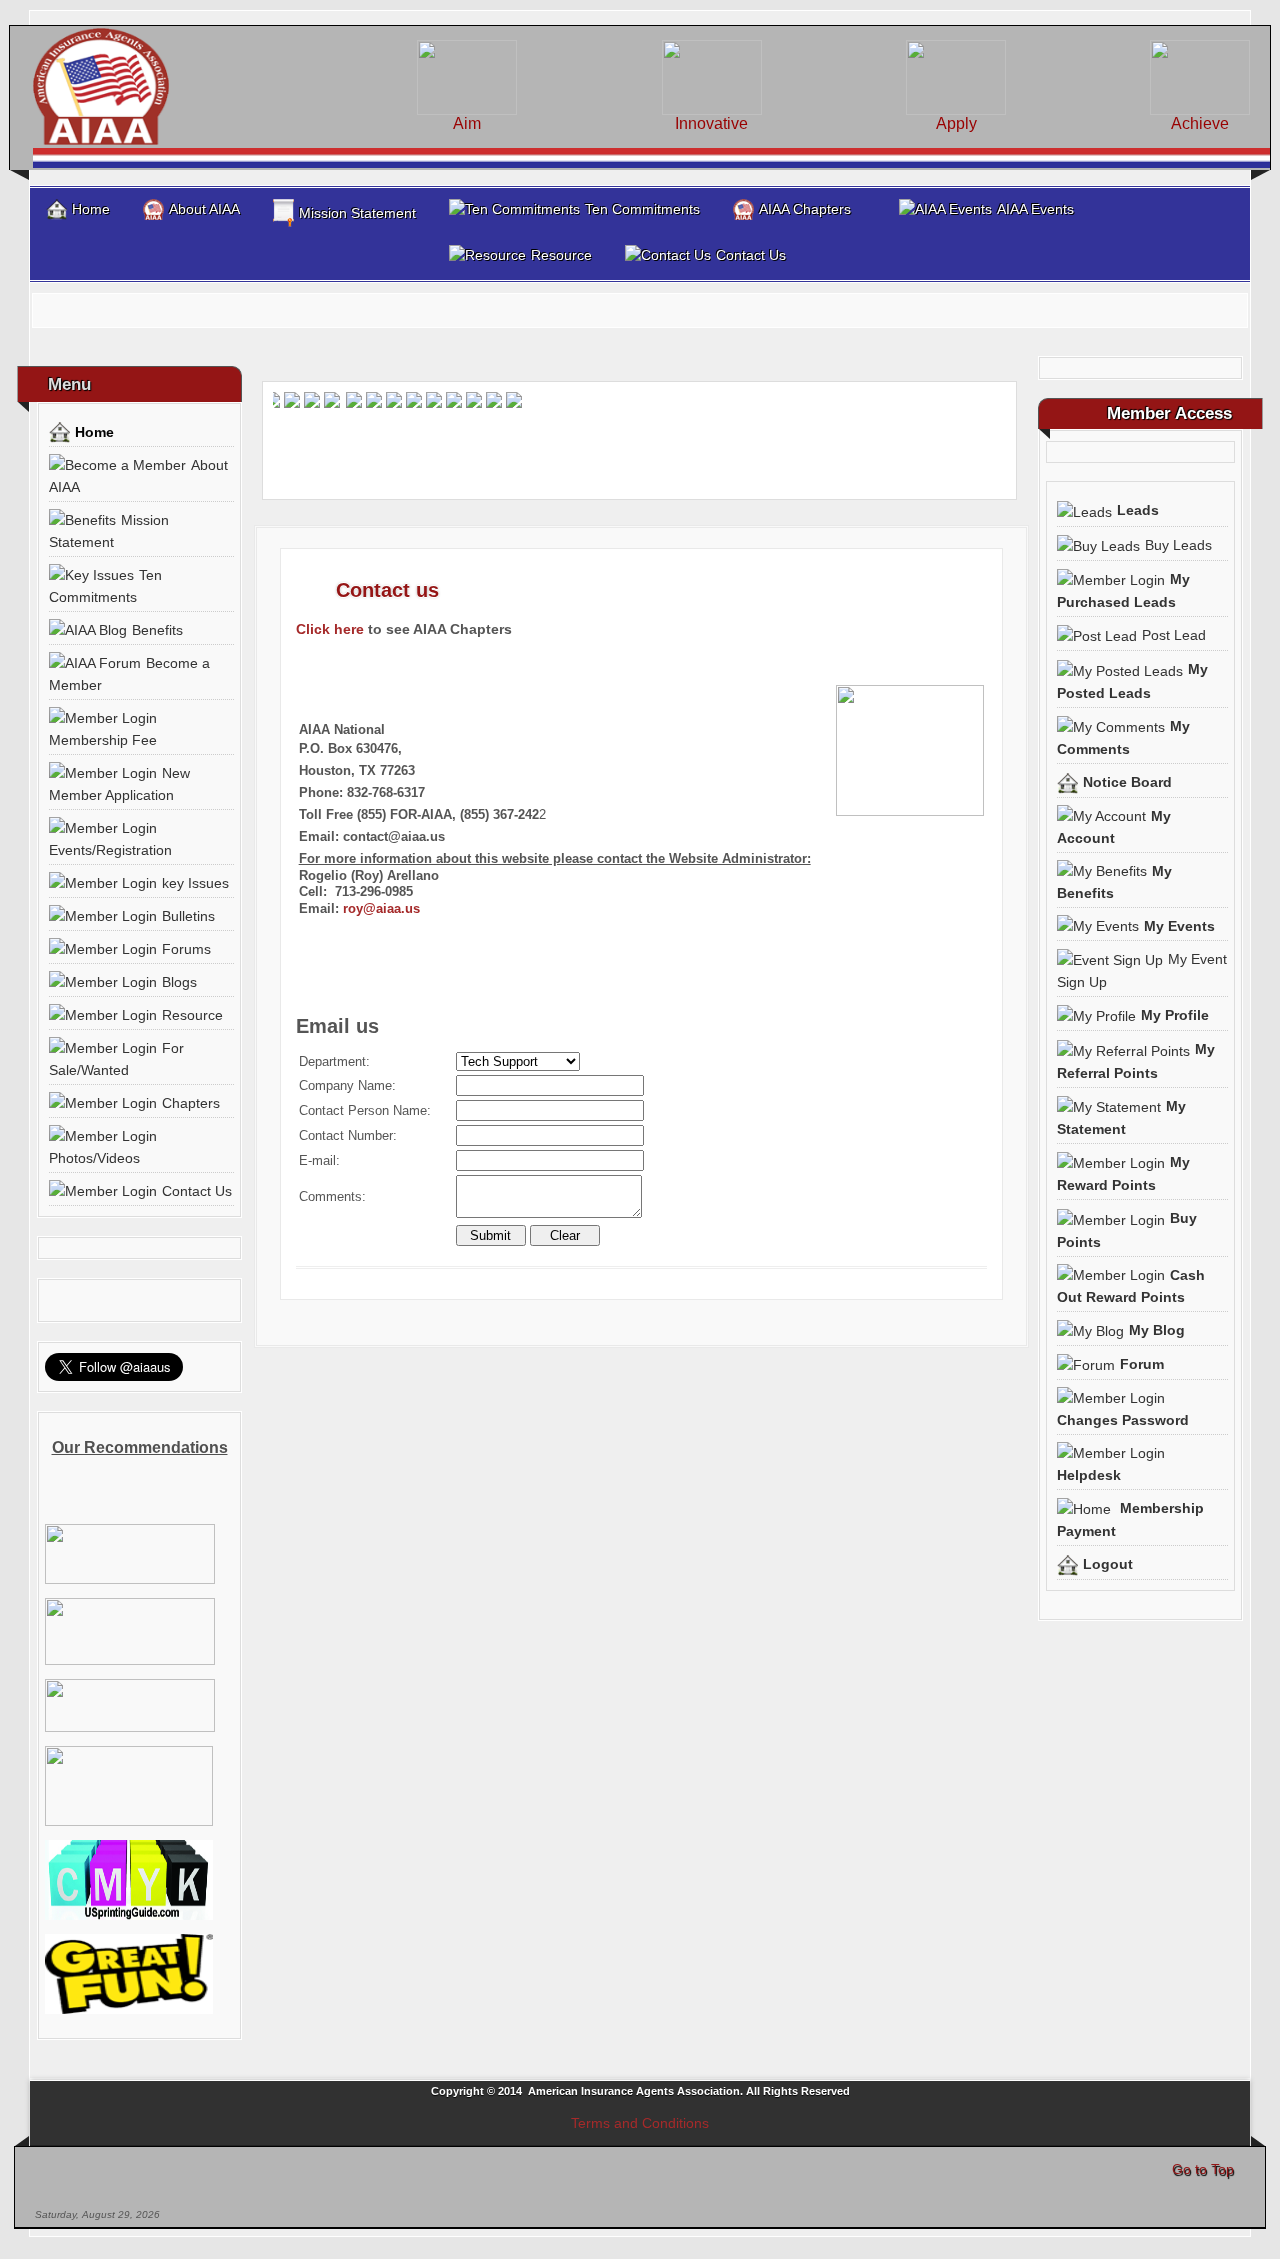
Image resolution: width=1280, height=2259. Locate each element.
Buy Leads (1178, 545)
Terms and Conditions (640, 2123)
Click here (330, 629)
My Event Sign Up (1142, 970)
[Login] (1262, 365)
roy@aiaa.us (381, 908)
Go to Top (1203, 2169)
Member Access (1169, 413)
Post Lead (1174, 635)
